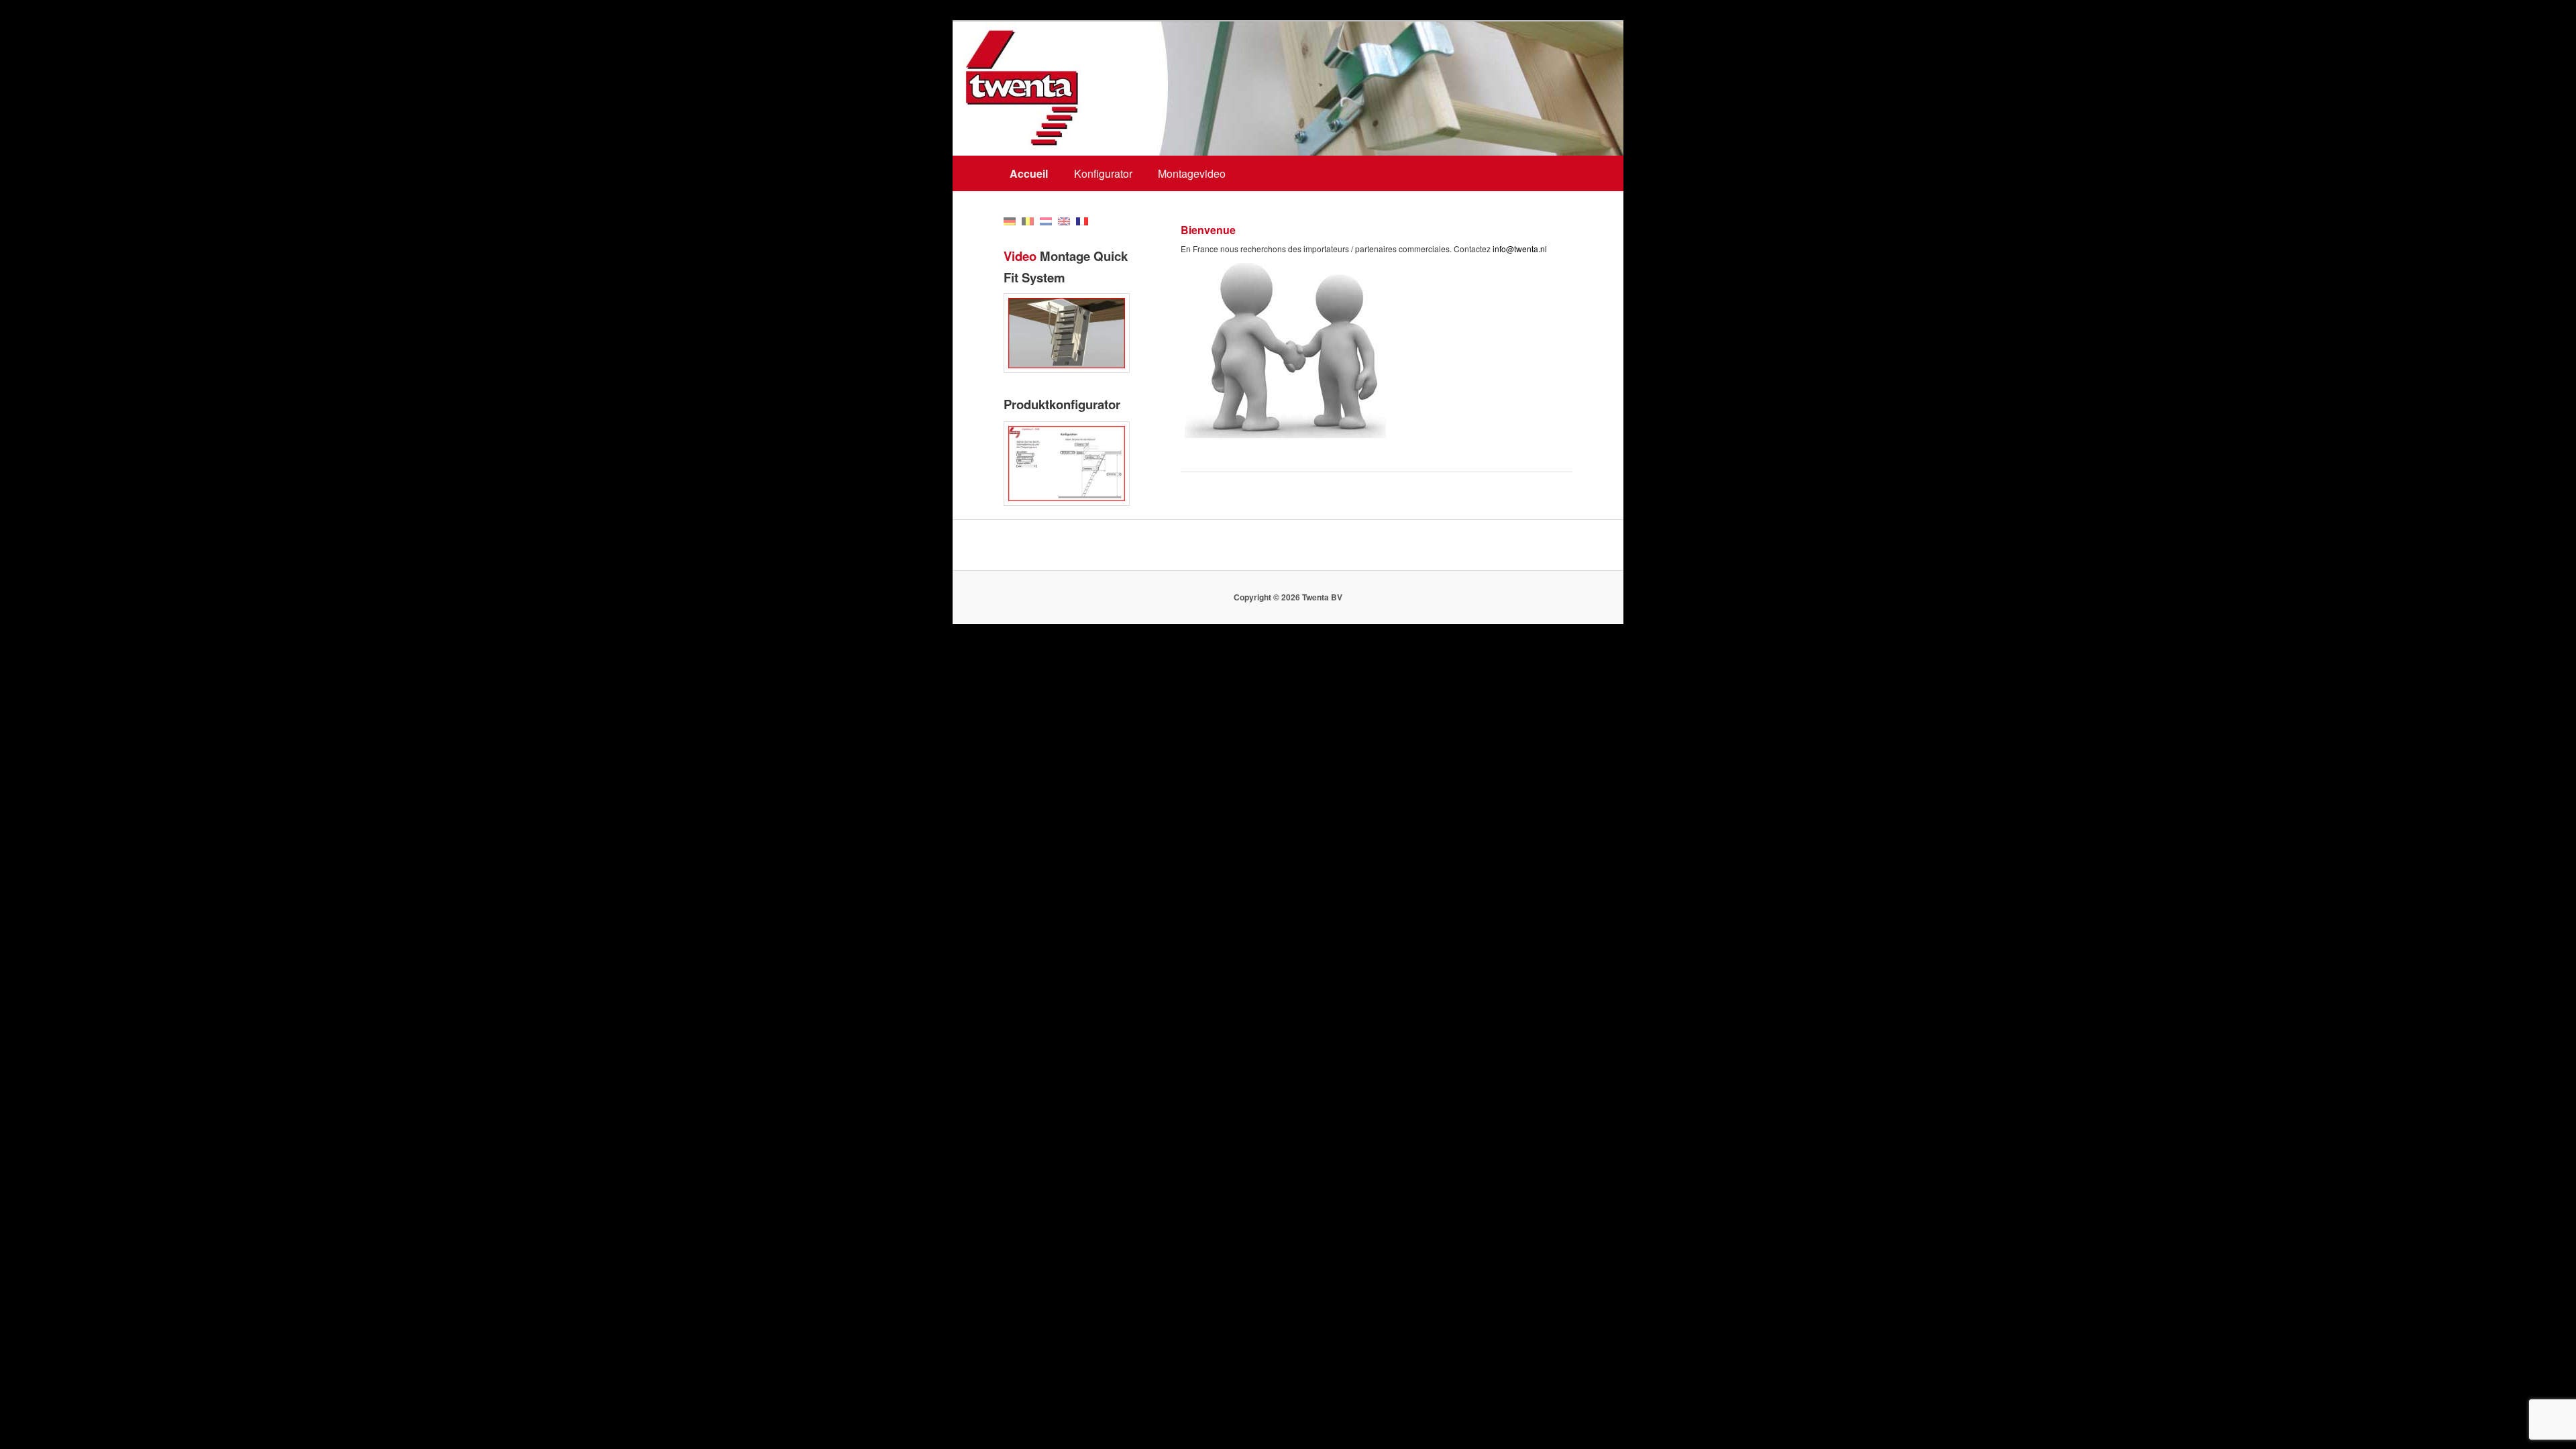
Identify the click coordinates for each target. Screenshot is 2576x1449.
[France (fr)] (1082, 220)
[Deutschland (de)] (1010, 220)
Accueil (1029, 173)
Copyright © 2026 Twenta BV (1288, 597)
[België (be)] (1028, 220)
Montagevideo (1192, 173)
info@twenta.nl (1520, 249)
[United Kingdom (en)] (1064, 220)
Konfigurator (1103, 173)
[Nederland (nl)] (1046, 220)
